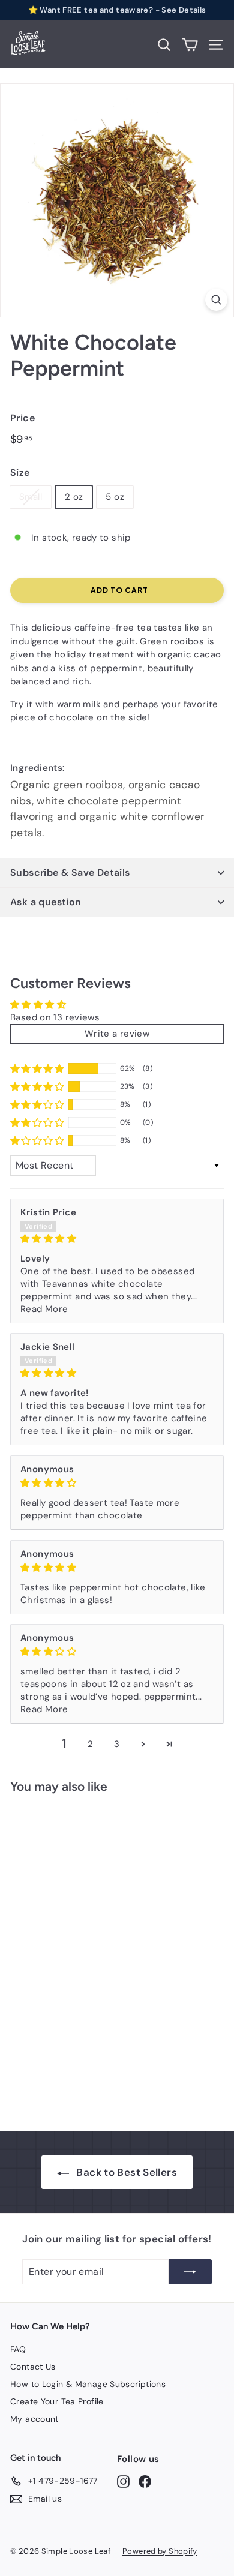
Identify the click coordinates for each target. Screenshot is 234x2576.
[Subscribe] (190, 2272)
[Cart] (190, 45)
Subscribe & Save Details (70, 873)
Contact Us (33, 2367)
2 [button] (90, 1744)
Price (22, 418)
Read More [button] (44, 1309)
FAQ (18, 2349)
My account (34, 2419)
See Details (184, 10)
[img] (117, 1239)
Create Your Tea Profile (57, 2401)
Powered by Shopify (160, 2551)
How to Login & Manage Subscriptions (88, 2384)
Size (20, 472)
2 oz (74, 497)
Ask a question (46, 902)
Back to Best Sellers (127, 2172)
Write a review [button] (117, 1034)
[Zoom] (216, 300)
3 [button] (117, 1744)
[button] (37, 1068)
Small (31, 497)
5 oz (115, 497)
